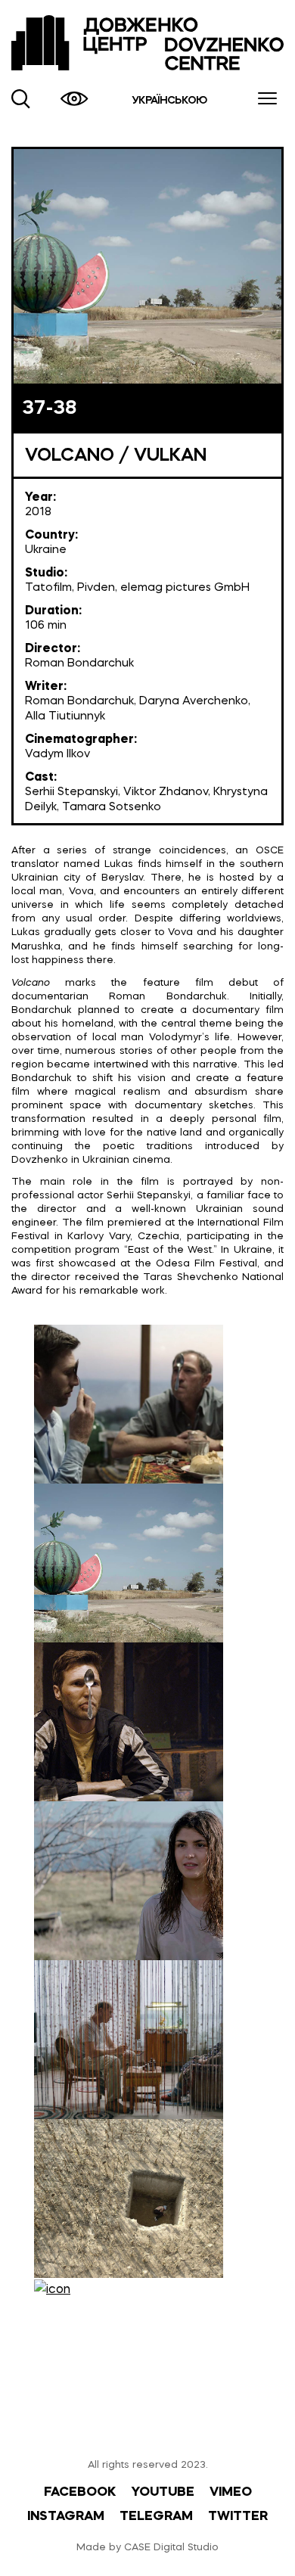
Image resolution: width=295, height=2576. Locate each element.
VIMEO (231, 2492)
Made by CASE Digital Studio (147, 2548)
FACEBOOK (80, 2492)
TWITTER (238, 2517)
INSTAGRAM (66, 2517)
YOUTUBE (163, 2492)
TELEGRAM (156, 2517)
